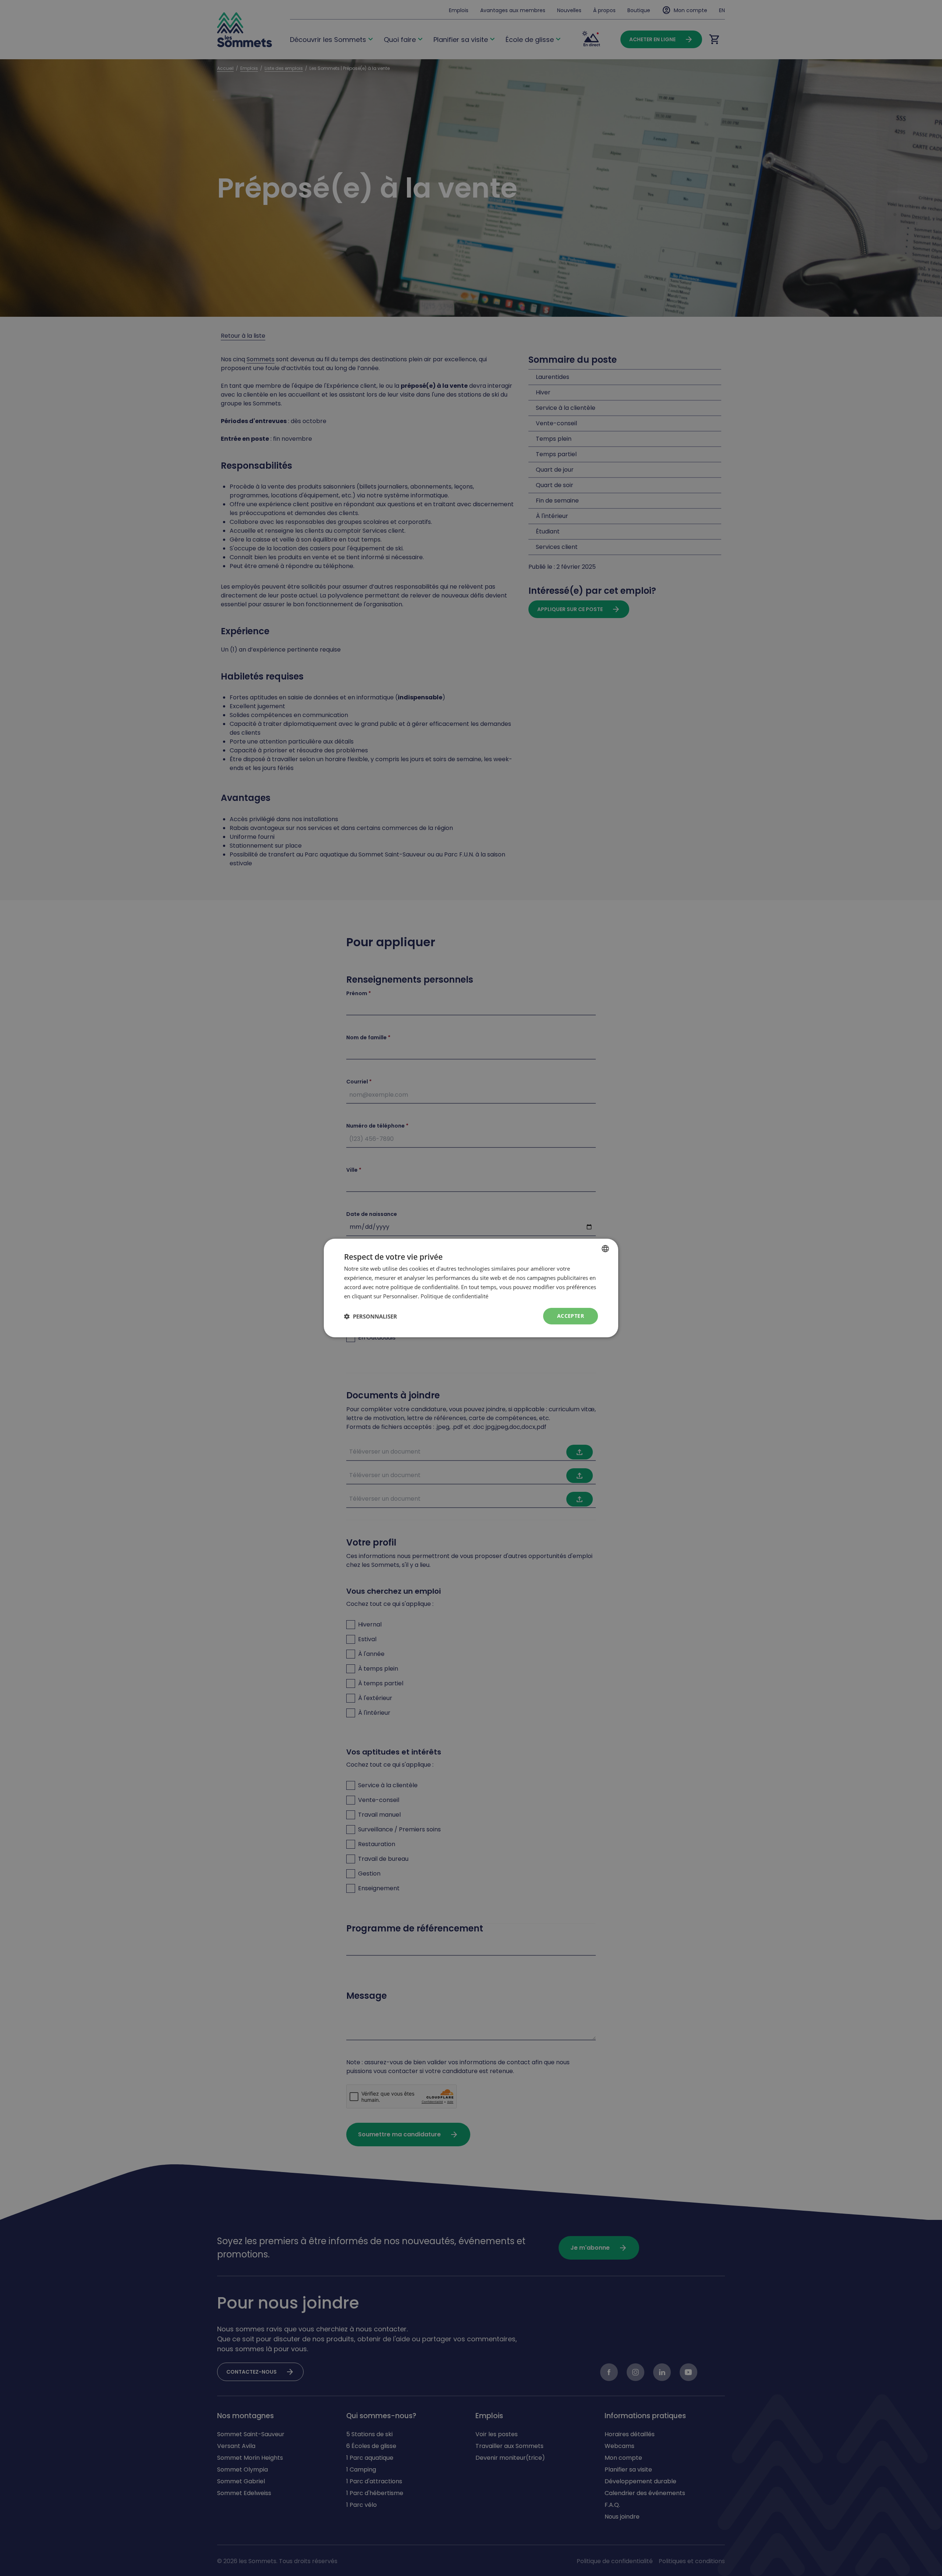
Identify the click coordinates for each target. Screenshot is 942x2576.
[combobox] (605, 1249)
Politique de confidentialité (454, 1296)
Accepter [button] (571, 1316)
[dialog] (471, 1288)
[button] (371, 1316)
